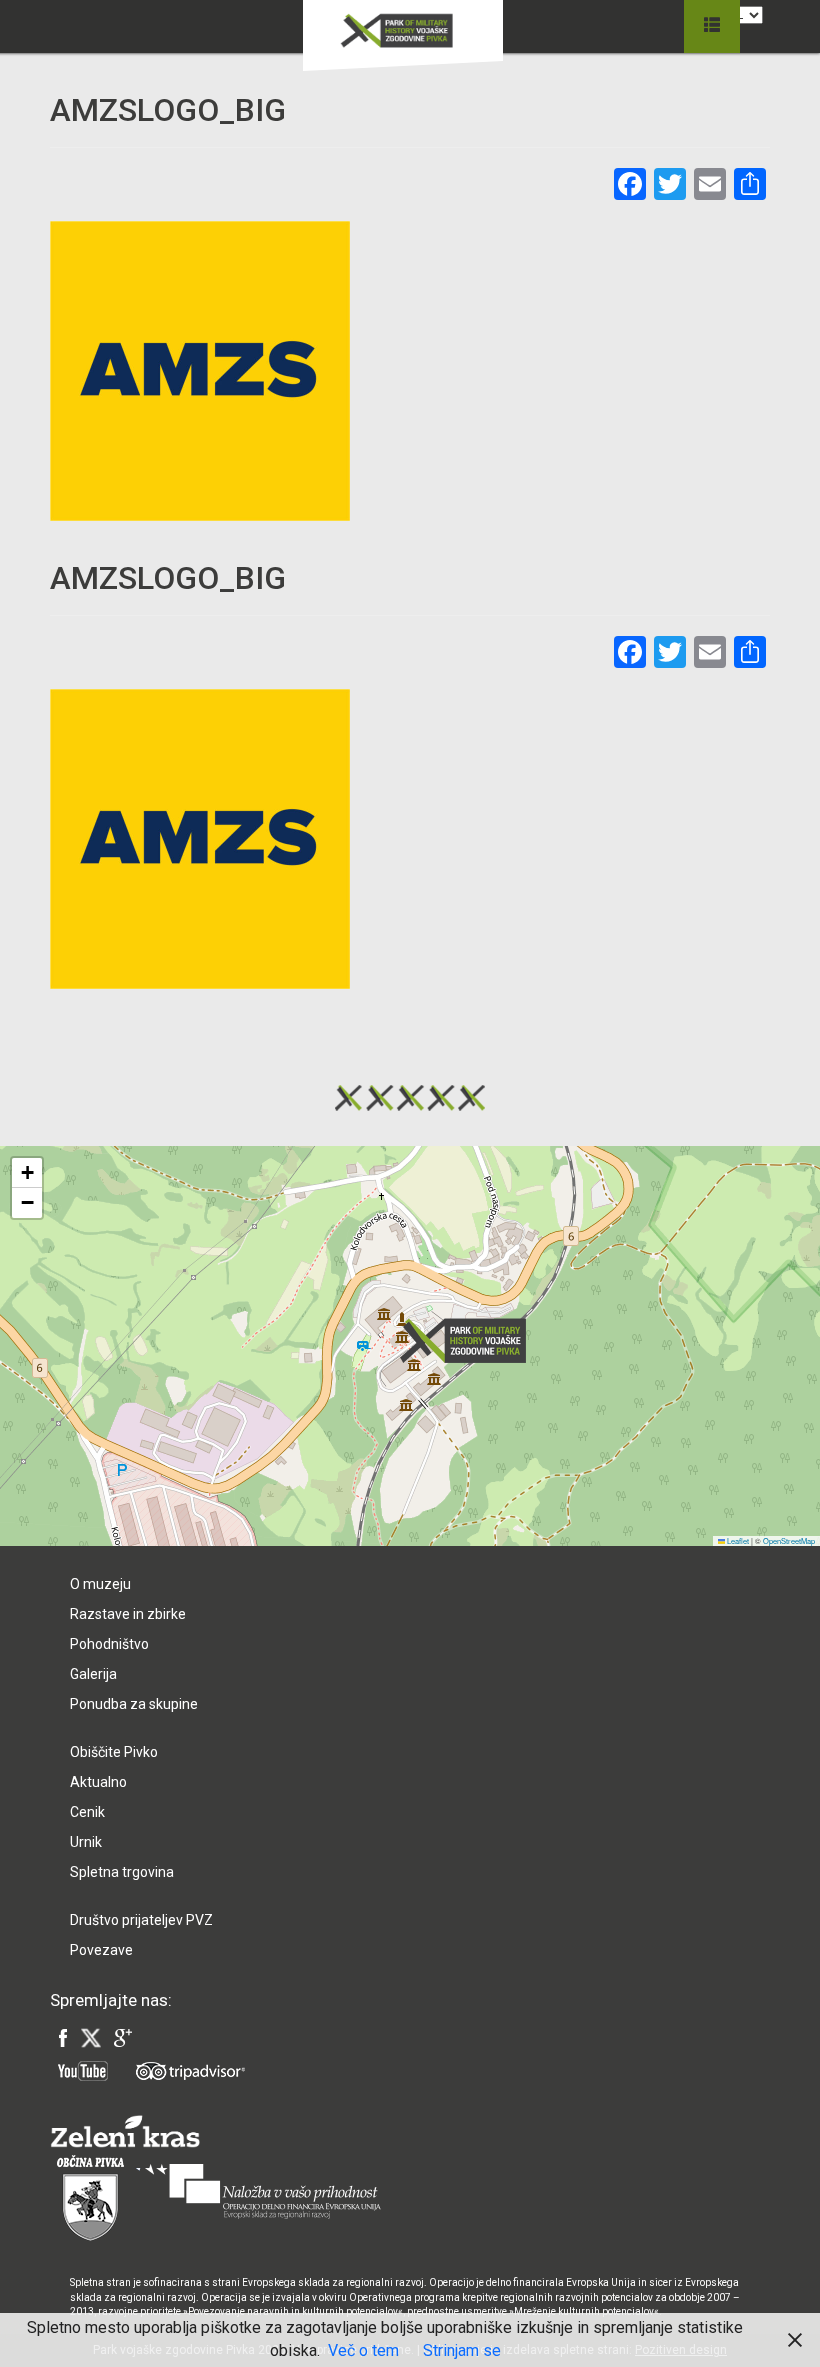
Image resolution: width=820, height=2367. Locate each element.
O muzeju (100, 1584)
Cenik (87, 1812)
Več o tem (363, 2350)
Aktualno (98, 1782)
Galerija (93, 1674)
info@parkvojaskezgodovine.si (180, 1451)
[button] (469, 1340)
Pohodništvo (109, 1644)
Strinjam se (462, 2350)
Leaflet (737, 1540)
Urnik (86, 1842)
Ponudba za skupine (134, 1704)
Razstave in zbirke (128, 1614)
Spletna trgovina (122, 1872)
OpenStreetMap (789, 1540)
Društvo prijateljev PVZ (141, 1920)
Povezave (101, 1950)
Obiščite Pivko (114, 1752)
